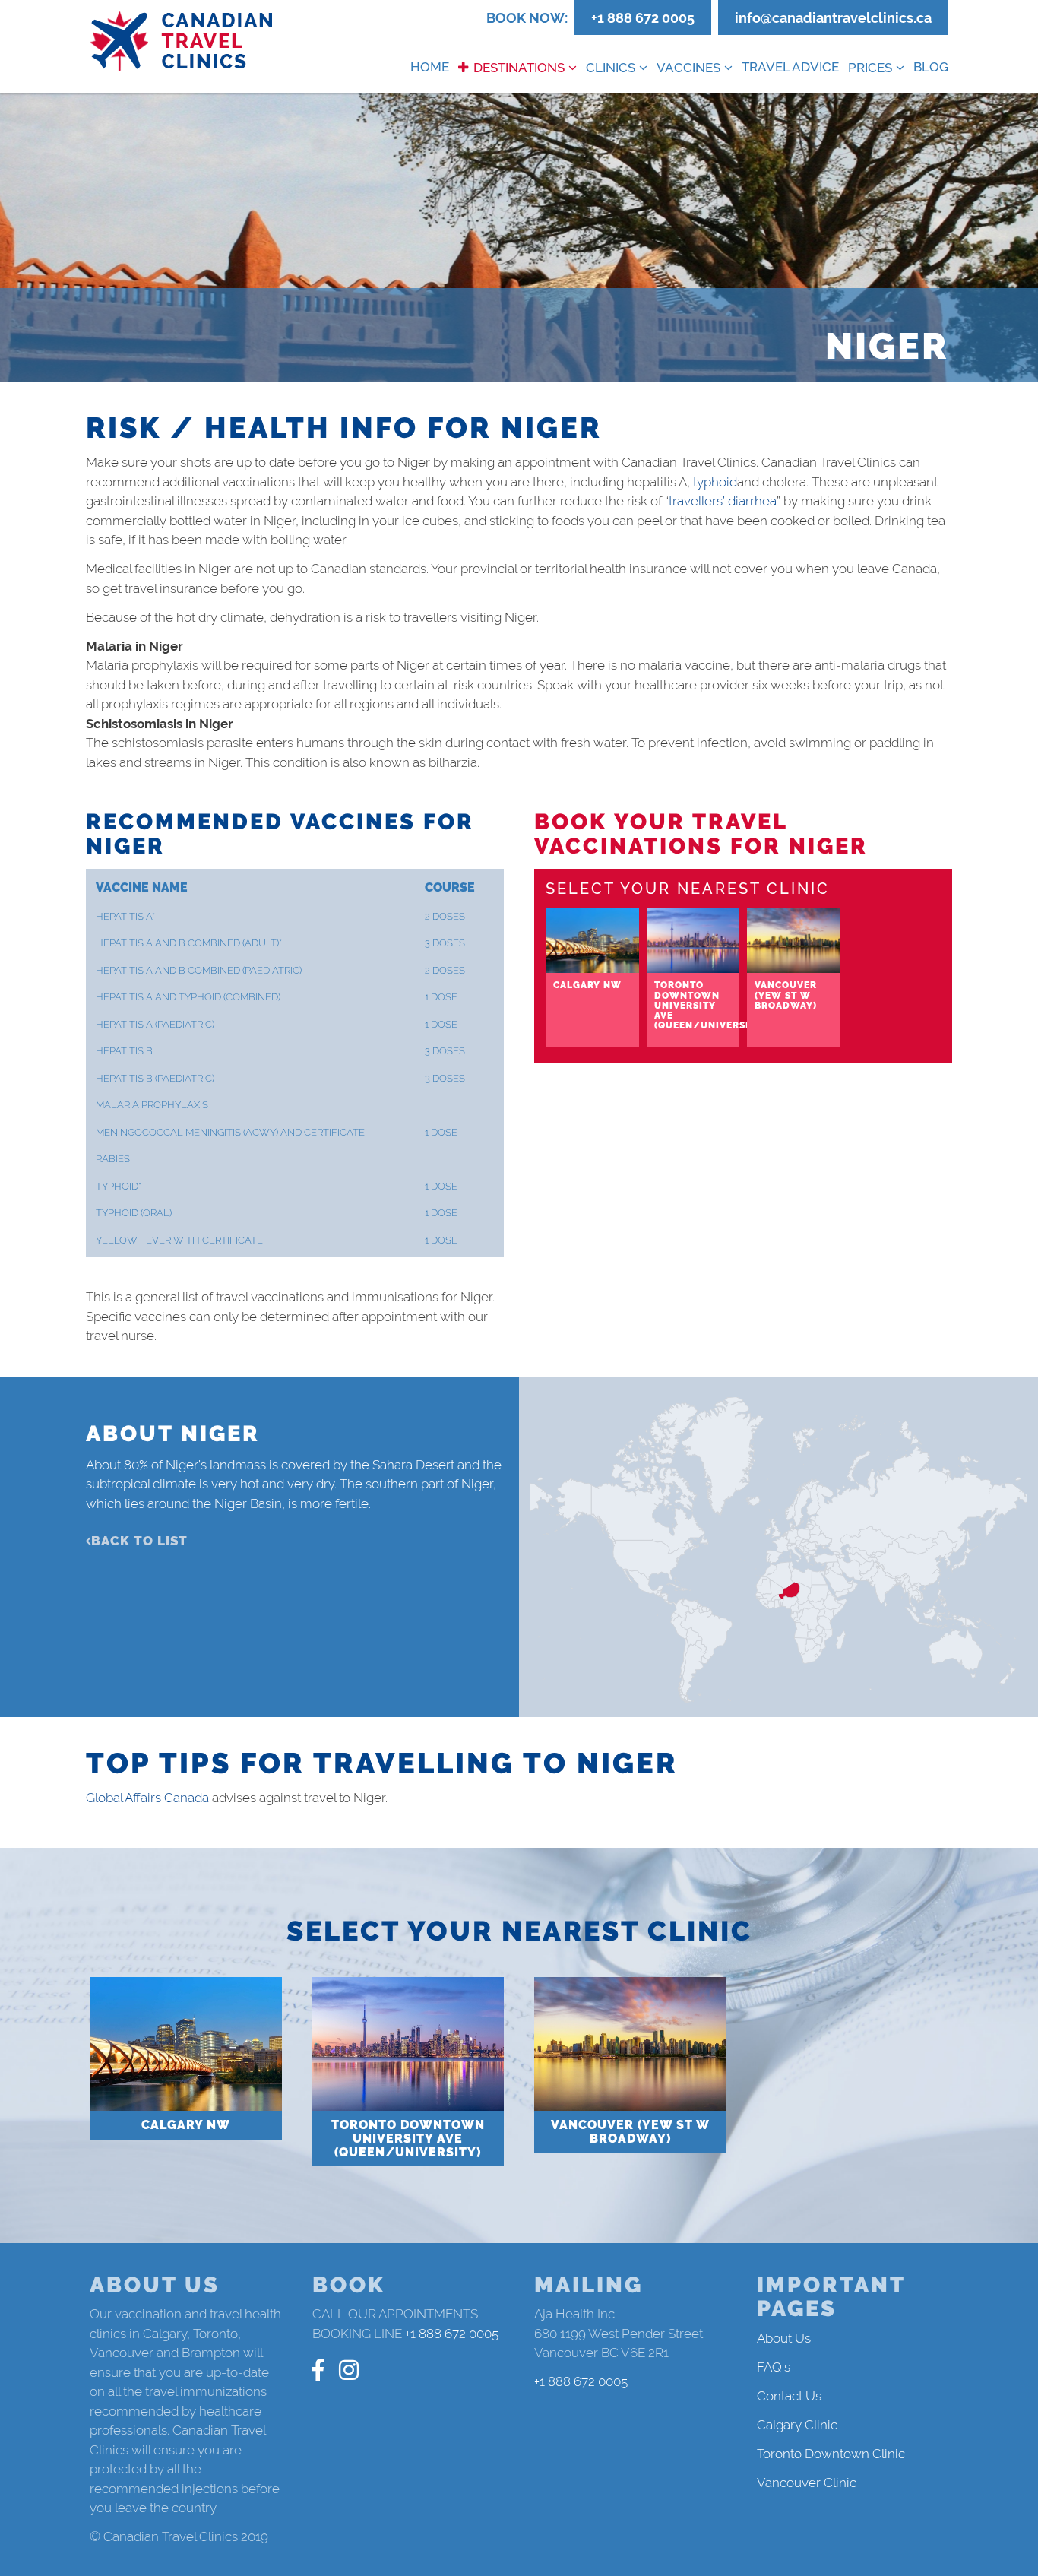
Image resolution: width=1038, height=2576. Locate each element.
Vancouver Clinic (807, 2483)
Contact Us (789, 2396)
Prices (870, 68)
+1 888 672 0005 (643, 18)
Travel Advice (790, 67)
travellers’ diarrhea (723, 501)
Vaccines (688, 68)
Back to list (139, 1541)
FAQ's (774, 2367)
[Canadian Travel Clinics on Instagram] (349, 2370)
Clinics (611, 68)
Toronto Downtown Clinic (831, 2454)
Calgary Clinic (797, 2425)
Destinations (519, 68)
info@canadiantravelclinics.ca (833, 18)
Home (430, 67)
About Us (784, 2338)
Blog (931, 67)
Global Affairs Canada (147, 1798)
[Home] (182, 41)
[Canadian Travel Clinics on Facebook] (318, 2370)
